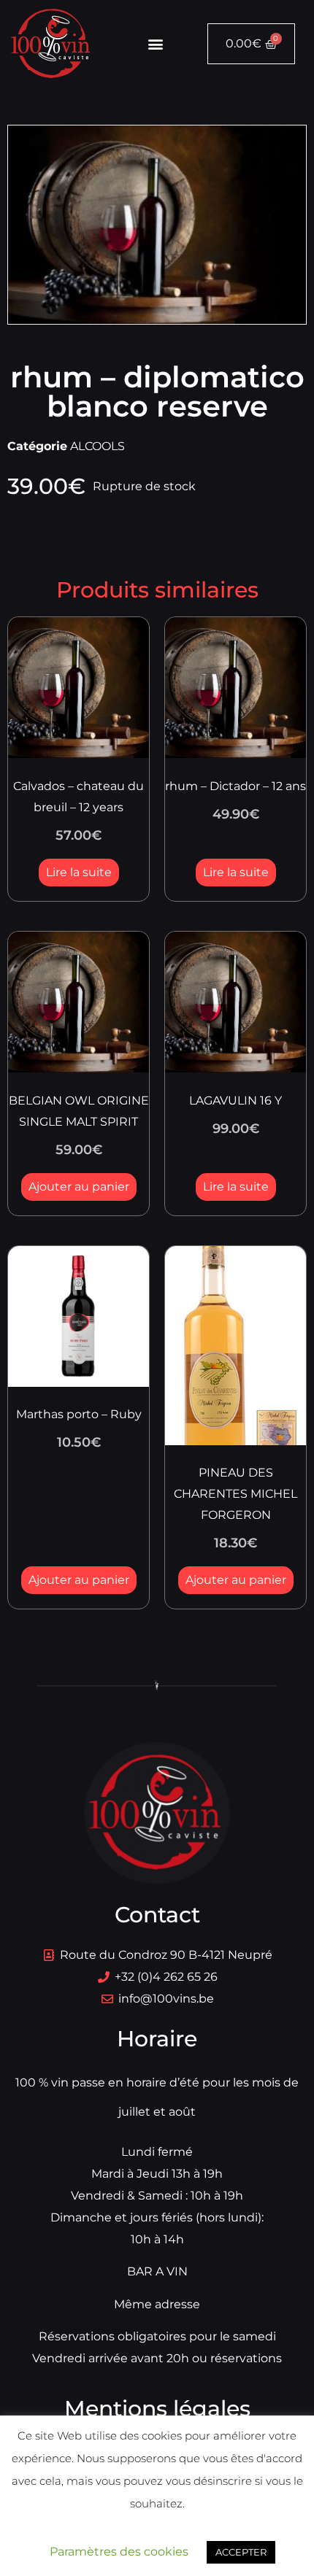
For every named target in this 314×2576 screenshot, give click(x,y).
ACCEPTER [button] (241, 2552)
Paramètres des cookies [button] (119, 2552)
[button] (155, 44)
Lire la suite (79, 872)
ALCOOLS (97, 446)
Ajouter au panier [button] (79, 1187)
